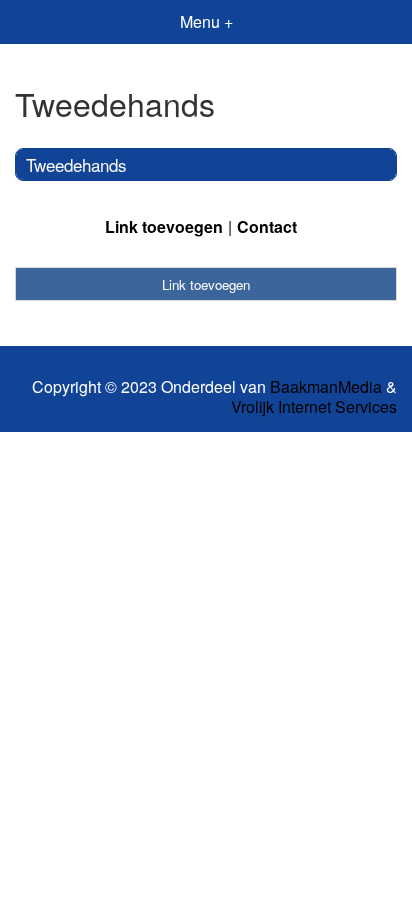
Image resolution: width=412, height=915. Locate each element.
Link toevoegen (164, 226)
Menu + (206, 21)
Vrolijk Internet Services (314, 407)
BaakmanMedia (326, 387)
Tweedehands (76, 164)
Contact (267, 226)
